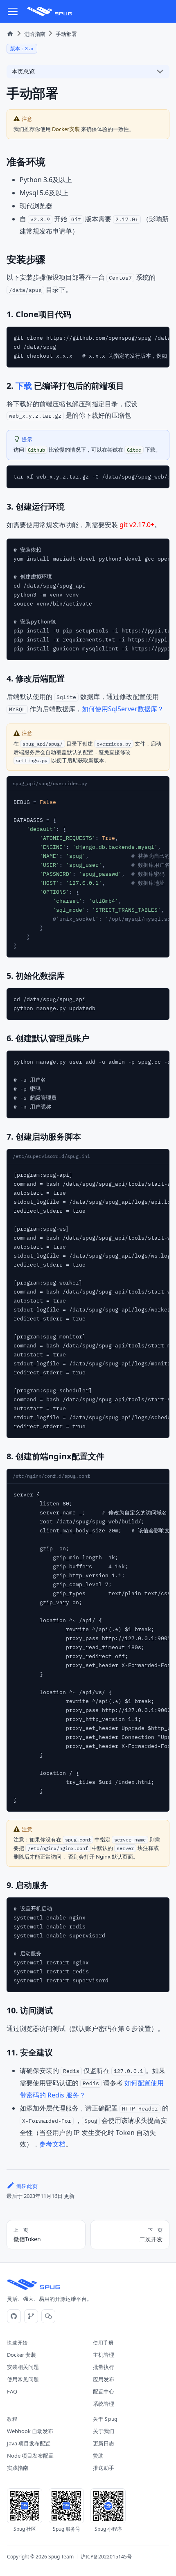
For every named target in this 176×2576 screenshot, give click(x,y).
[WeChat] (48, 2316)
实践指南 (18, 2468)
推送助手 (104, 2468)
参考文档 (52, 2144)
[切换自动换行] (144, 337)
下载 (24, 386)
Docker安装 (66, 129)
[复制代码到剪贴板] (159, 337)
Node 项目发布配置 (30, 2456)
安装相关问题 (23, 2367)
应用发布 (104, 2379)
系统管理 (104, 2404)
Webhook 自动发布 (30, 2431)
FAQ (12, 2391)
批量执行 (104, 2367)
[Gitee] (31, 2316)
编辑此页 (27, 2186)
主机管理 (104, 2355)
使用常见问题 (23, 2379)
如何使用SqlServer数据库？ (123, 709)
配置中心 (104, 2391)
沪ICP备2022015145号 (106, 2557)
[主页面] (10, 34)
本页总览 (23, 71)
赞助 (98, 2456)
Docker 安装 (21, 2355)
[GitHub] (14, 2316)
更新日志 (104, 2443)
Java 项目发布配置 (29, 2443)
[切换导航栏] (13, 11)
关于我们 (104, 2431)
